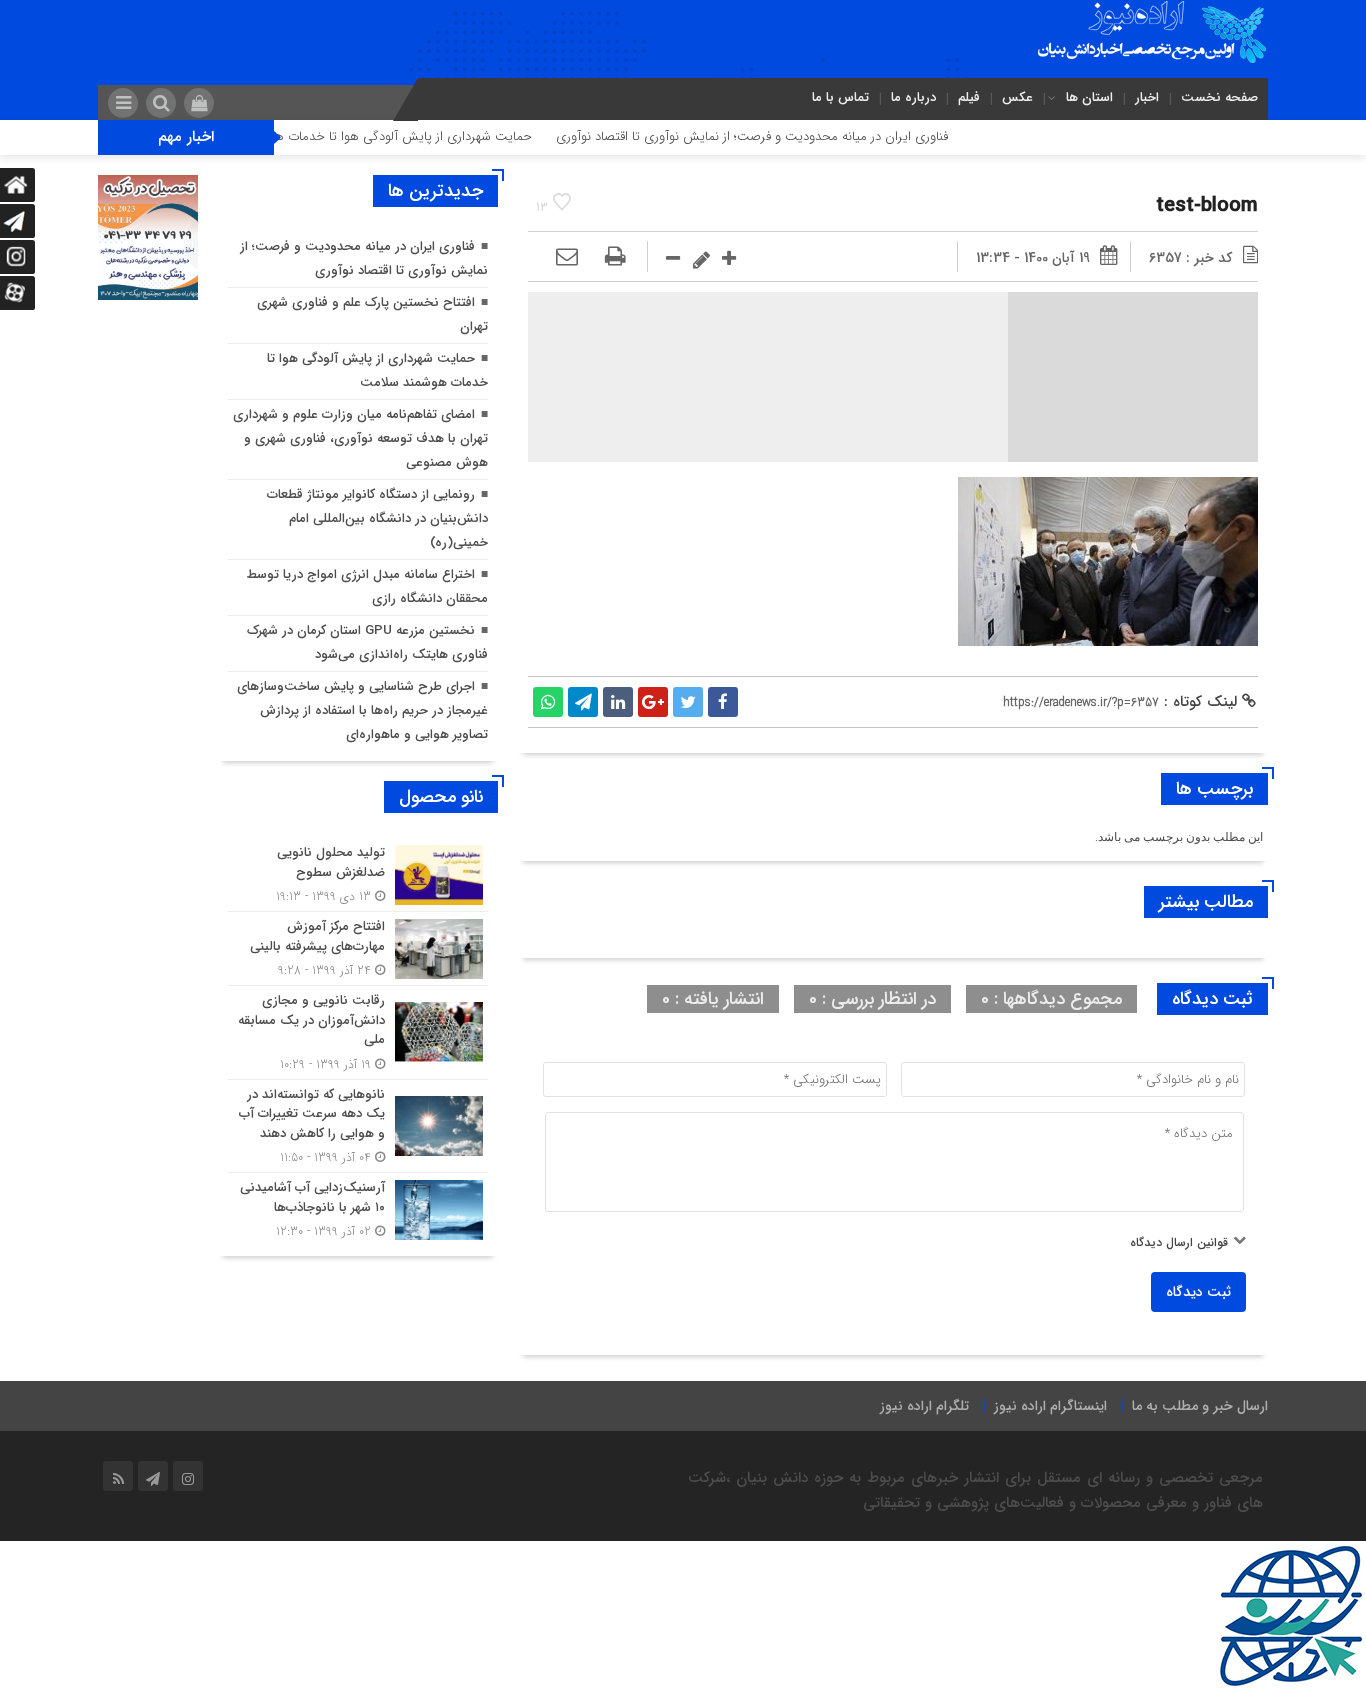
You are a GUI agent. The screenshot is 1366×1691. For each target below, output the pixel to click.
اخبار (1147, 97)
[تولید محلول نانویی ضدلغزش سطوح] (358, 874)
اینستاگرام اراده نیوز (1050, 1406)
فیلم (969, 97)
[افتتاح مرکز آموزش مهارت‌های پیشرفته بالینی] (358, 948)
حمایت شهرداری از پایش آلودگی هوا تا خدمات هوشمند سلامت (416, 136)
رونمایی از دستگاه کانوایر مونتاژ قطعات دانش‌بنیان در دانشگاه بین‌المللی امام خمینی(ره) (377, 518)
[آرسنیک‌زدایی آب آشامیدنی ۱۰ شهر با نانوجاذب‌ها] (358, 1207)
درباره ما (913, 97)
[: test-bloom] (567, 258)
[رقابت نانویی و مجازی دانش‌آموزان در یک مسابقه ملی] (358, 1032)
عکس (1017, 97)
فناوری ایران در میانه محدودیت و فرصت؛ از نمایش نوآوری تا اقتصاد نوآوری (803, 136)
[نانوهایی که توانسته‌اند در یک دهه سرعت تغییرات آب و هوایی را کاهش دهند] (358, 1126)
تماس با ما (840, 97)
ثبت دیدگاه (1198, 1292)
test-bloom (1207, 205)
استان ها (1089, 97)
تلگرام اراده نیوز (924, 1406)
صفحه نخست (1219, 97)
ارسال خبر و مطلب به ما (1200, 1406)
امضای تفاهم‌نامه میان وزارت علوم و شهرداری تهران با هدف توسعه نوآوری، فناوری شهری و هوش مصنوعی (360, 438)
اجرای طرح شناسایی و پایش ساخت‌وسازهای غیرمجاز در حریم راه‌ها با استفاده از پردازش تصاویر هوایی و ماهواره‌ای (362, 710)
